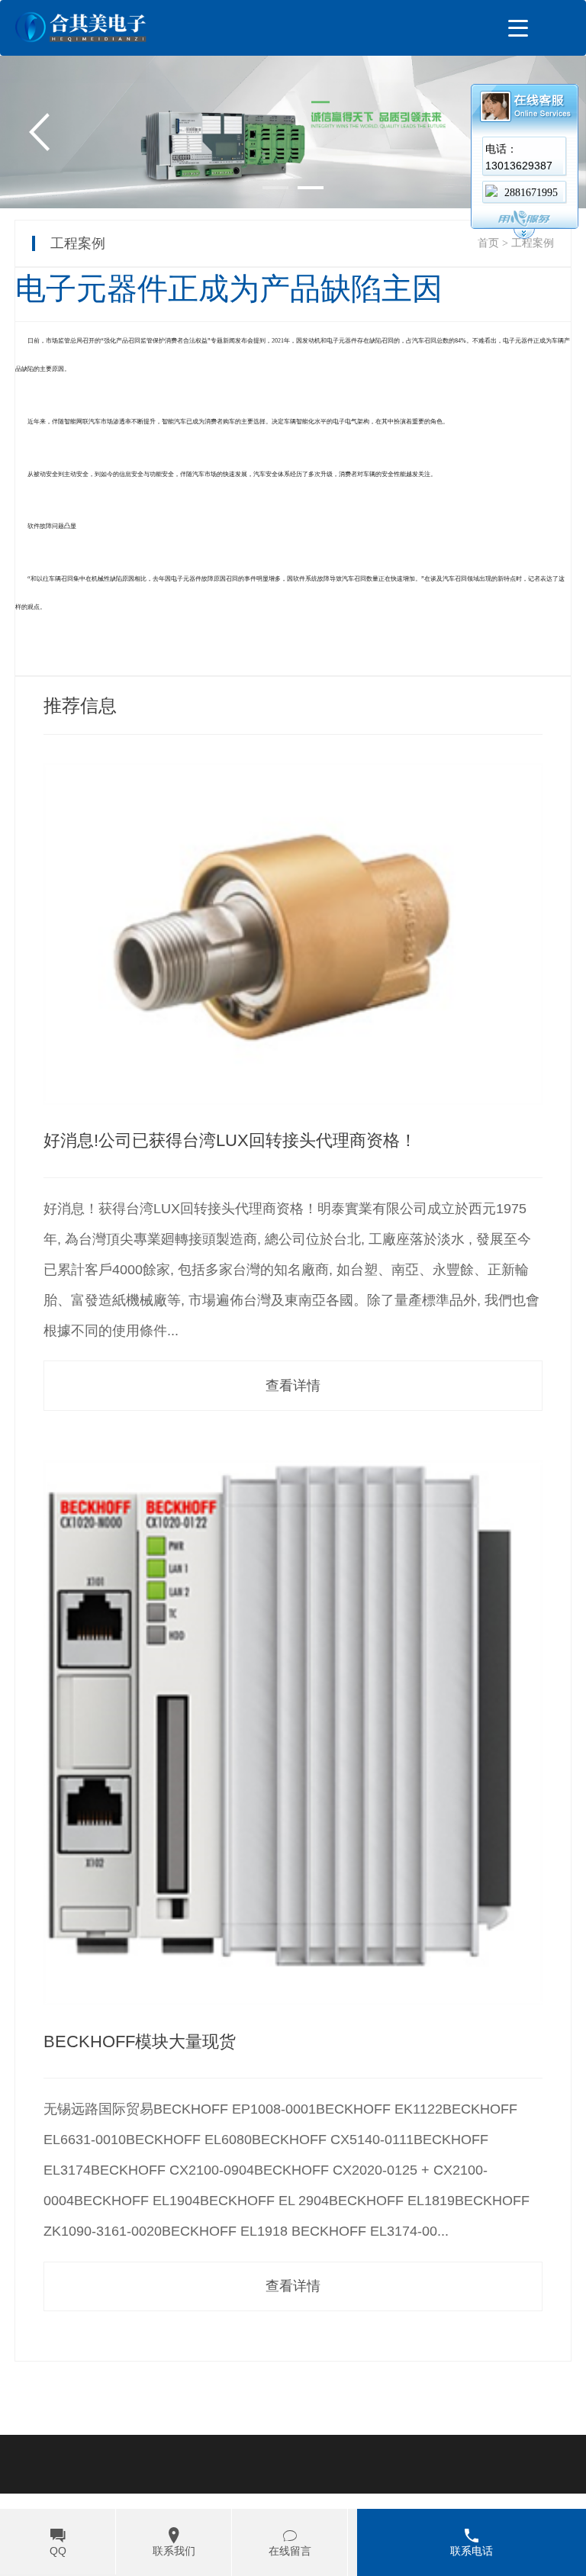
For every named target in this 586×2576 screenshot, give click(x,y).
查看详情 (293, 1386)
